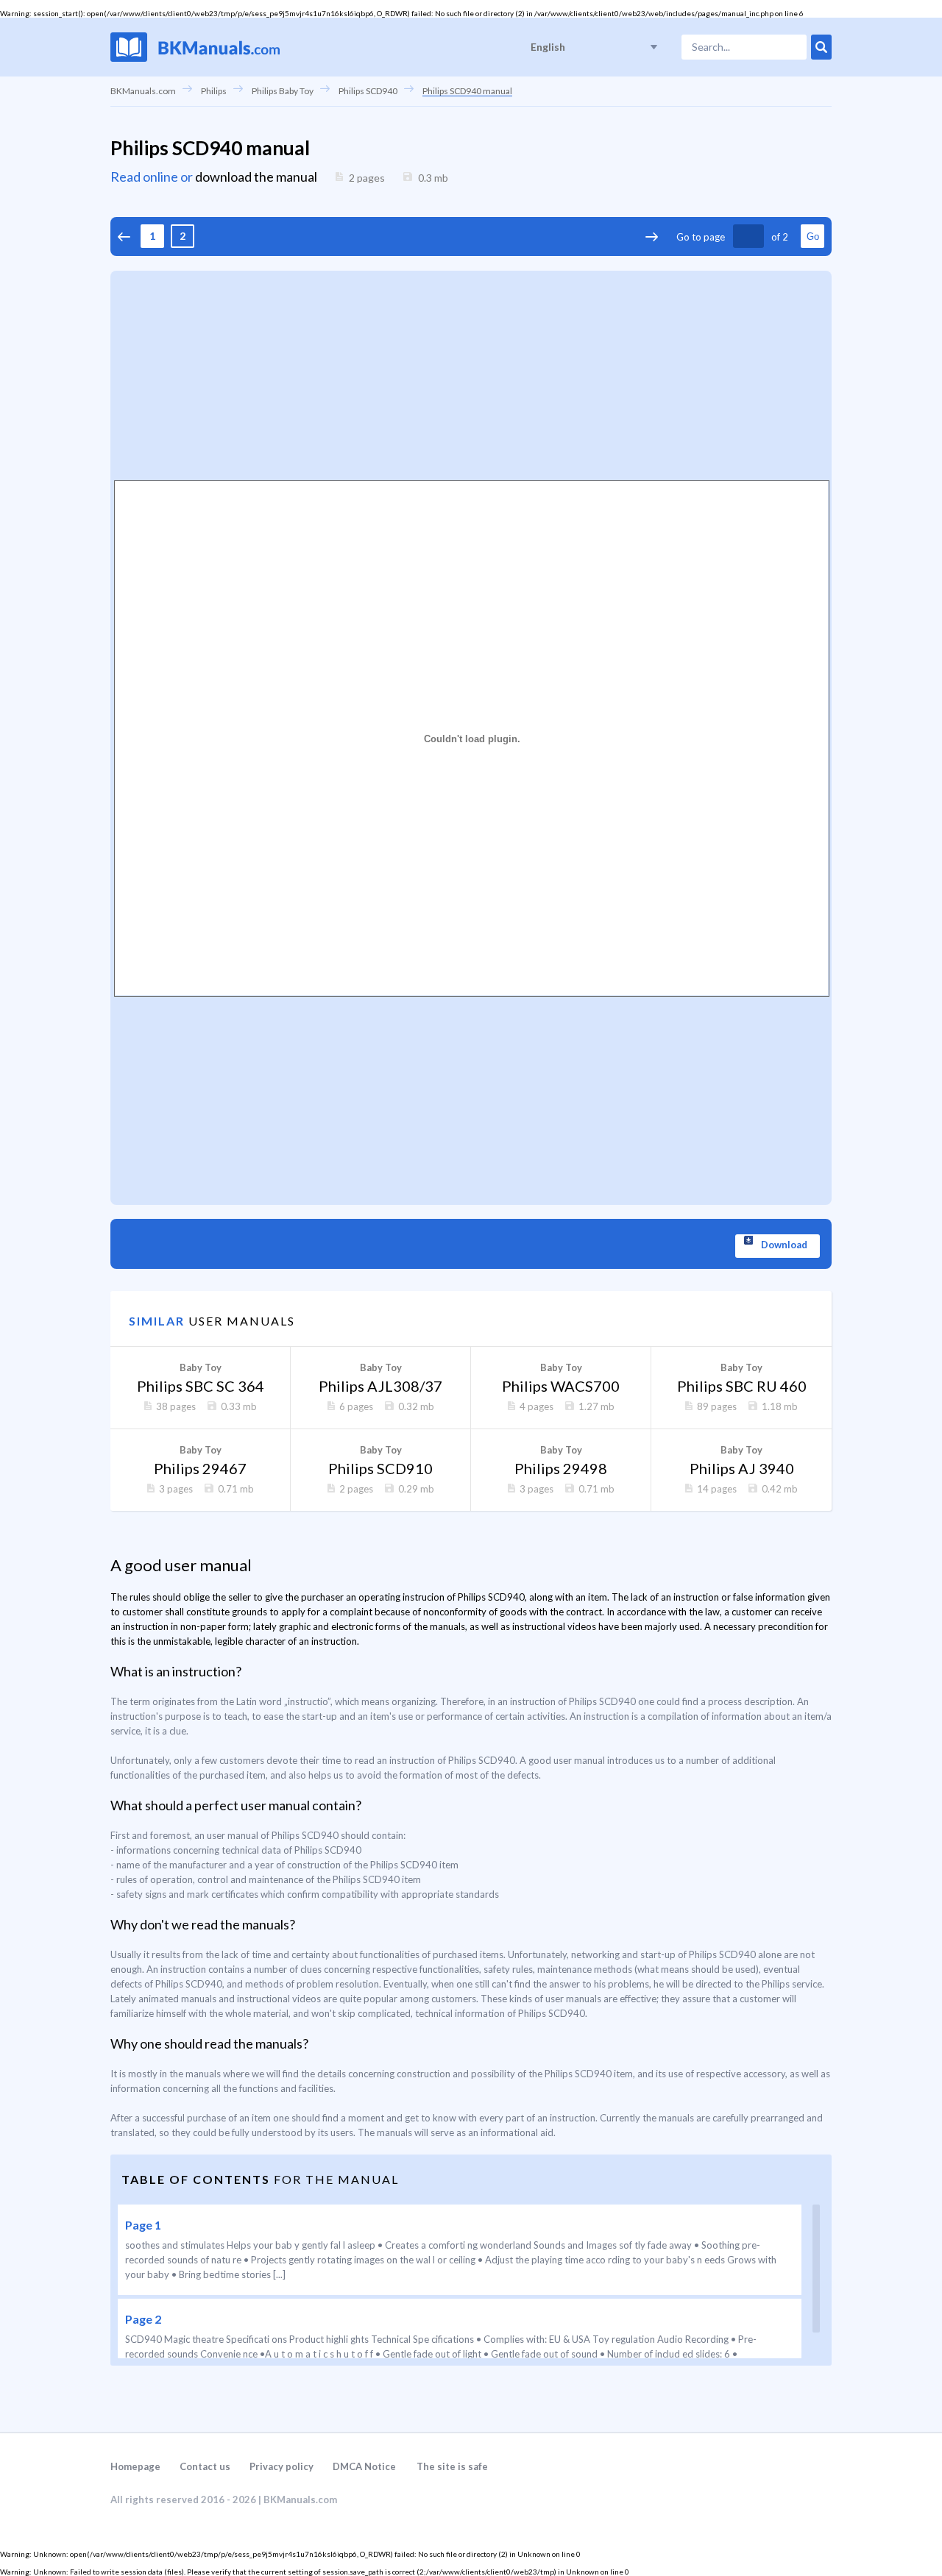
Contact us (205, 2466)
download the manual (256, 177)
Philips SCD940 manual (467, 91)
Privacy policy (281, 2466)
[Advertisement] (471, 374)
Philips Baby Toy (283, 91)
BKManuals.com (143, 91)
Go (813, 236)
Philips (214, 91)
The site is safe (452, 2466)
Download (784, 1245)
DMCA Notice (364, 2466)
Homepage (135, 2466)
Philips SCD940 (368, 91)
